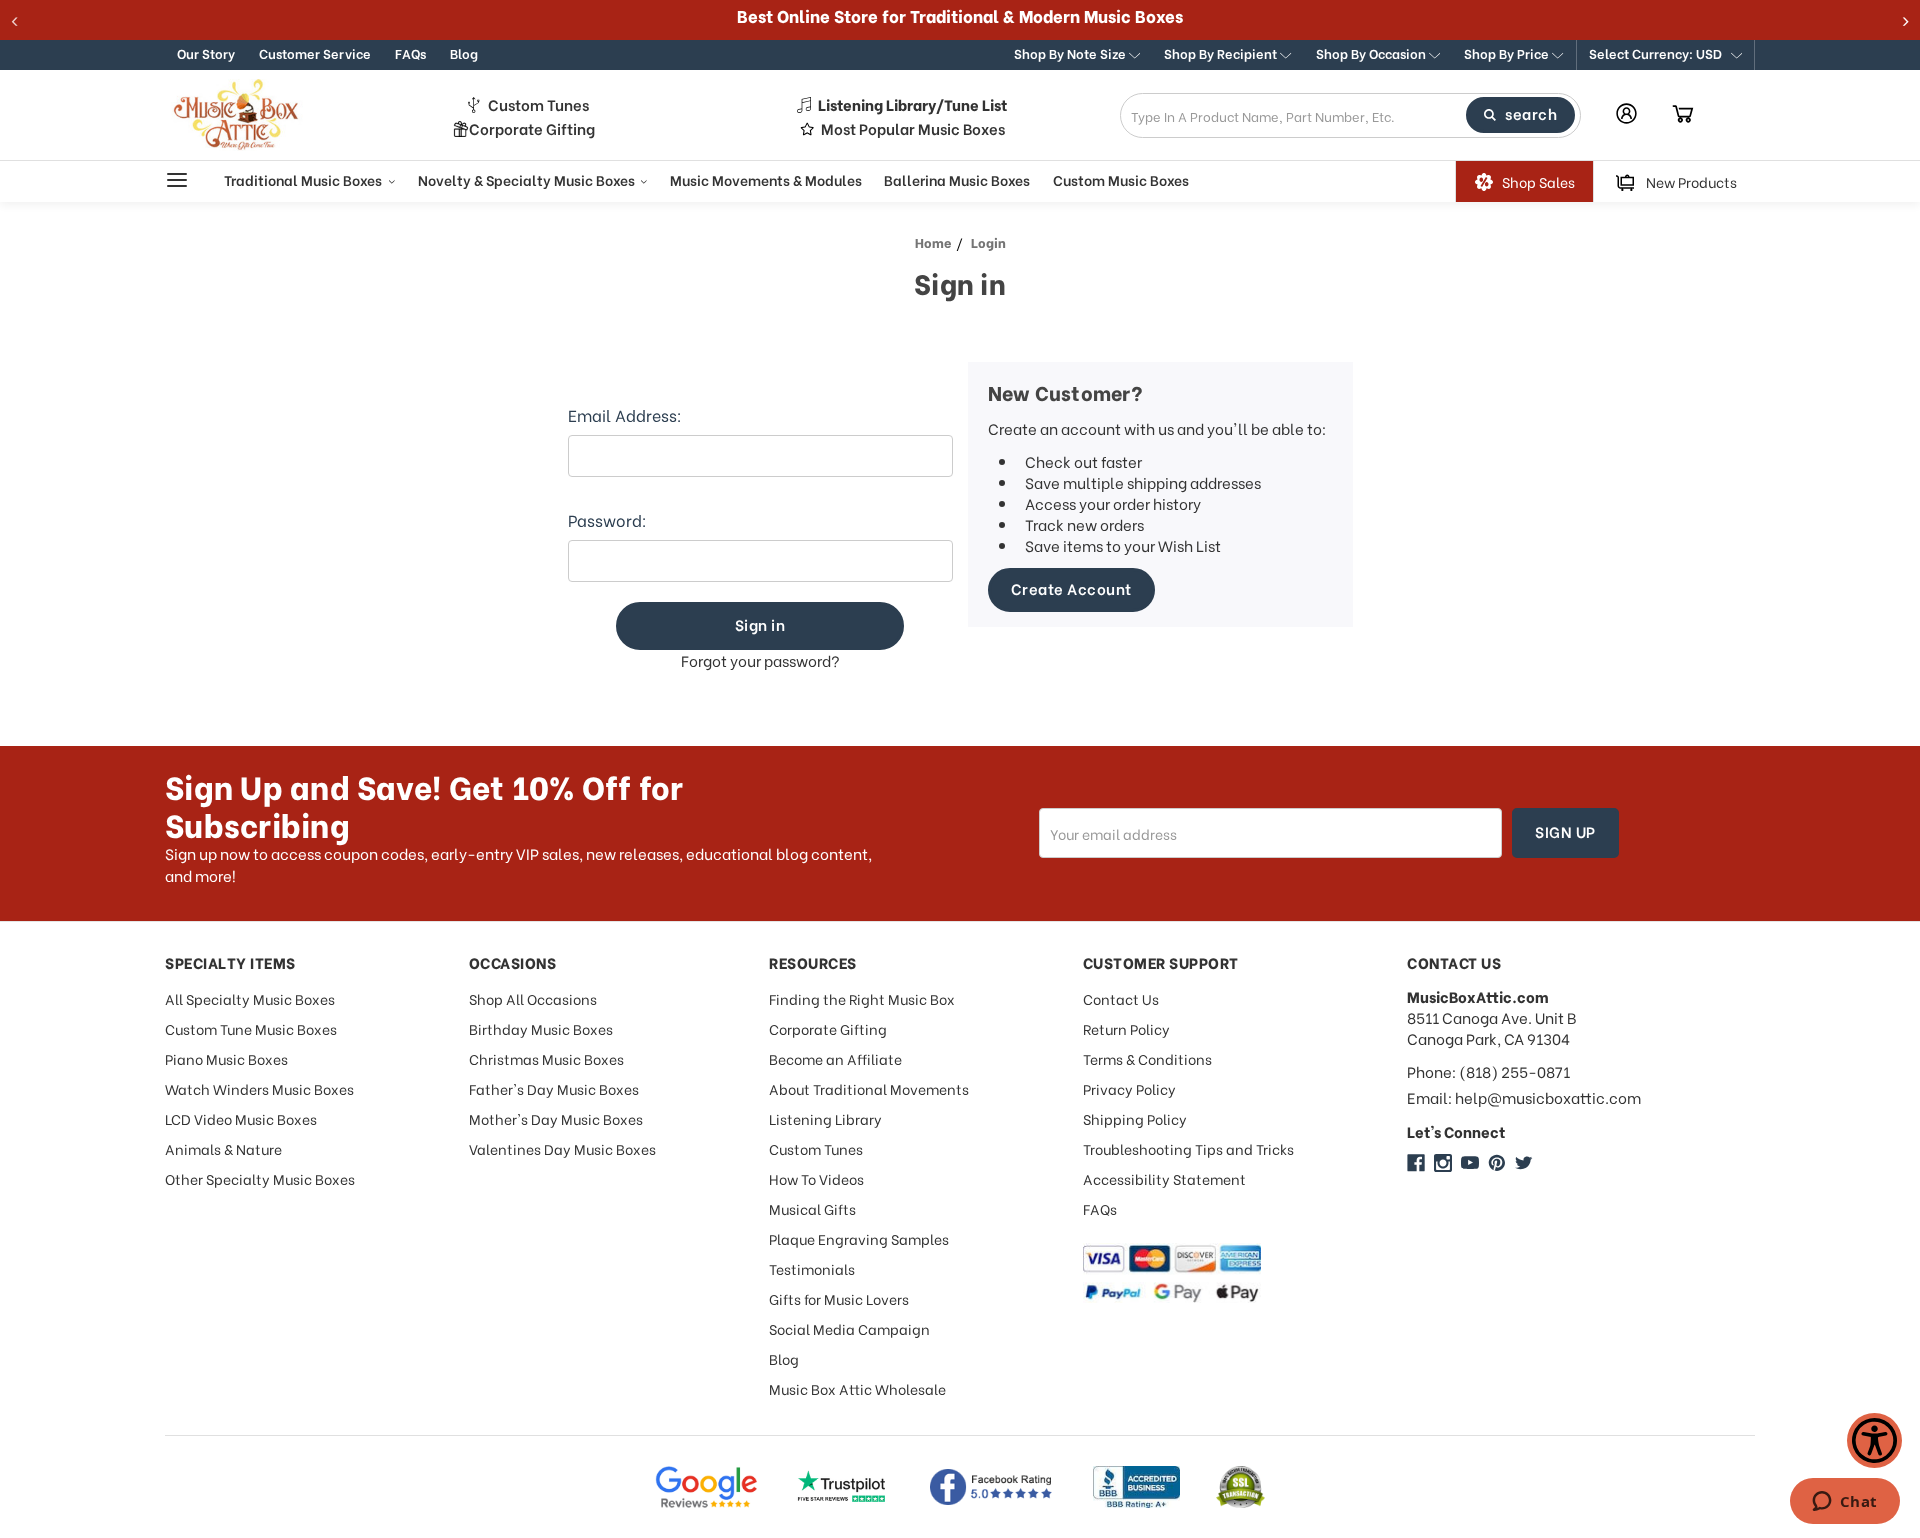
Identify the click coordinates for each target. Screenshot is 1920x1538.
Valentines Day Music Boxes (562, 1148)
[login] (1626, 113)
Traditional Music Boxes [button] (304, 179)
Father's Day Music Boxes (554, 1088)
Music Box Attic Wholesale (857, 1388)
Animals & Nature (223, 1148)
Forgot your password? (760, 660)
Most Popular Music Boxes (913, 128)
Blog (464, 52)
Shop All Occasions (533, 998)
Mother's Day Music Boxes (556, 1118)
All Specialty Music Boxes (250, 998)
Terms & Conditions (1147, 1058)
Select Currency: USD (1657, 52)
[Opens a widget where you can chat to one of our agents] (1844, 1503)
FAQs (410, 52)
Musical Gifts (812, 1208)
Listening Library (825, 1118)
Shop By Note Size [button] (1071, 52)
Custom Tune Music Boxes (251, 1028)
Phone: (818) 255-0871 (1488, 1071)
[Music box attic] (1524, 1163)
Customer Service (315, 52)
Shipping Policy (1135, 1118)
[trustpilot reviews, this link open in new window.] (842, 1487)
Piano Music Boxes (226, 1058)
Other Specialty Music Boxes (260, 1178)
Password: (607, 520)
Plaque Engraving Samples (859, 1238)
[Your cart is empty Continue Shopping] (1683, 115)
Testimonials (812, 1268)
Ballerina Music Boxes (957, 179)
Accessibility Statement (1164, 1178)
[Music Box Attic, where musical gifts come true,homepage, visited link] (240, 115)
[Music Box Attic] (1416, 1163)
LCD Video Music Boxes (241, 1118)
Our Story (206, 52)
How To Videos (816, 1178)
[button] (1665, 55)
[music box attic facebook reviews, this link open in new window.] (992, 1487)
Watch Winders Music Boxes (259, 1088)
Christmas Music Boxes (546, 1058)
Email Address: (625, 415)
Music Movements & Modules (766, 179)
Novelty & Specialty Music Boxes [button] (528, 179)
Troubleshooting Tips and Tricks (1188, 1148)
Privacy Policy (1129, 1088)
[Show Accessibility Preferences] (1874, 1440)
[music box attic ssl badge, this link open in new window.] (1240, 1487)
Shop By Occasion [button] (1372, 52)
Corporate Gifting (532, 128)
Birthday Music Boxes (541, 1028)
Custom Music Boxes (1121, 179)
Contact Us (1121, 998)
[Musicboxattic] (1443, 1163)
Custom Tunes (538, 104)
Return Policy (1126, 1028)
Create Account (1071, 588)
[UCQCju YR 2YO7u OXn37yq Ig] (1470, 1163)
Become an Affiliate (835, 1058)
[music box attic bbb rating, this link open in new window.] (1136, 1487)
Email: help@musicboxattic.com (1524, 1097)
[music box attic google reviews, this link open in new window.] (706, 1487)
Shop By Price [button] (1508, 52)
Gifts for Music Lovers (839, 1298)
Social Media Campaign (849, 1328)
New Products (1691, 181)
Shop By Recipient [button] (1222, 52)
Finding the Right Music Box (862, 998)
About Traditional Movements (869, 1088)
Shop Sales (1538, 181)
